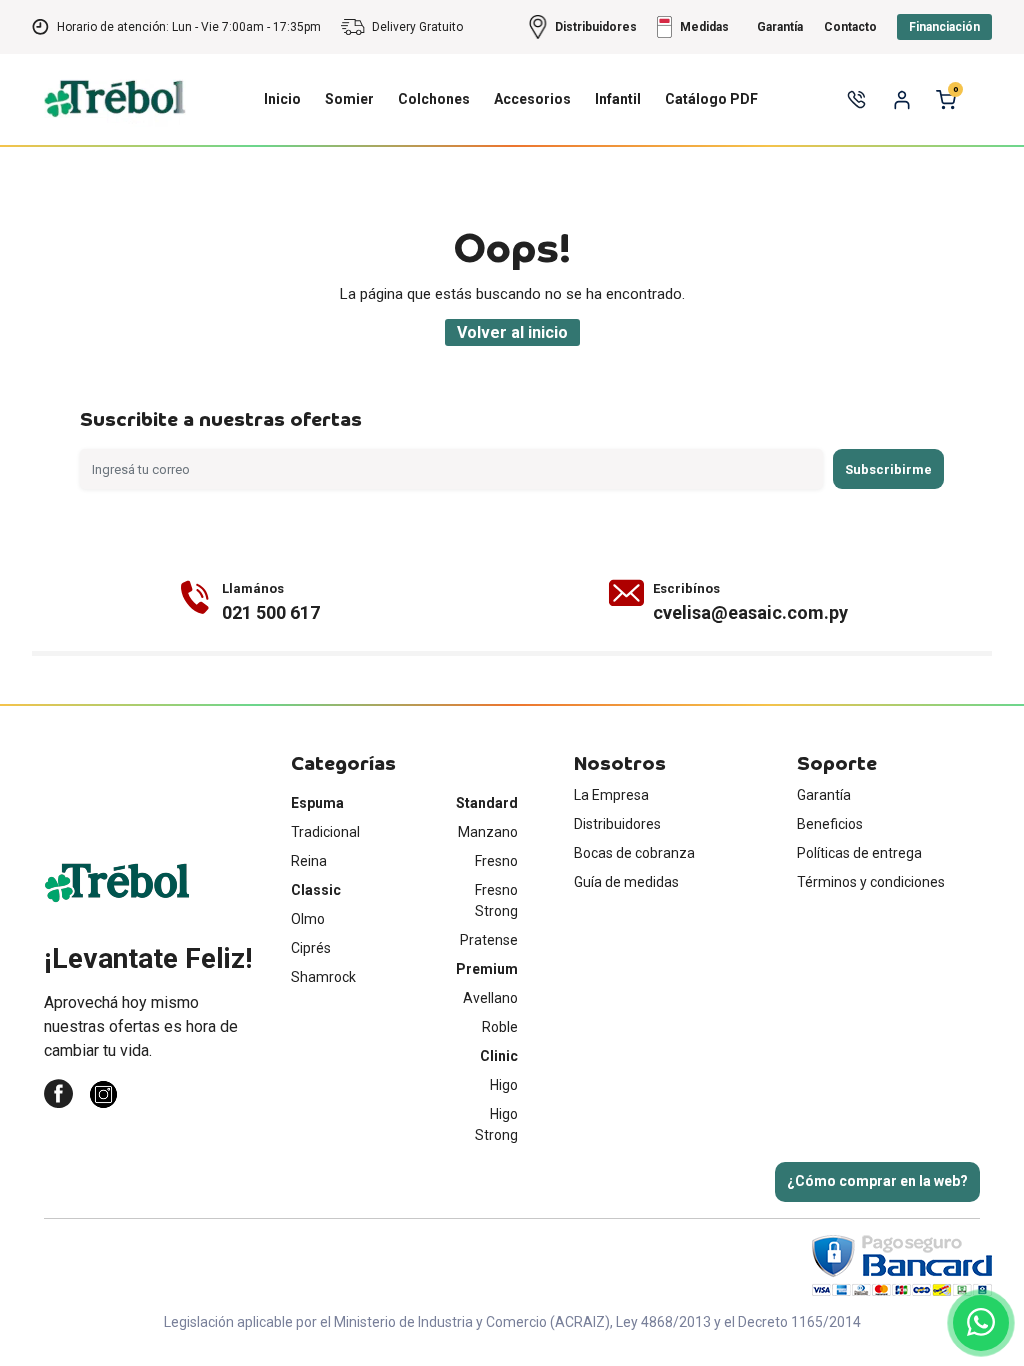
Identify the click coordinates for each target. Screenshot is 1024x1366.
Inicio (282, 99)
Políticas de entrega (859, 853)
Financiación (944, 27)
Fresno (496, 861)
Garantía (824, 795)
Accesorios (532, 99)
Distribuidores (617, 824)
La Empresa (611, 795)
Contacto (850, 27)
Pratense (489, 940)
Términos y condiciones (871, 882)
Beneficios (830, 824)
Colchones (434, 99)
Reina (309, 861)
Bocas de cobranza (634, 853)
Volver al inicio (512, 332)
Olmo (308, 919)
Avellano (490, 998)
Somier (349, 99)
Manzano (488, 832)
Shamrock (323, 977)
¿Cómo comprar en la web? (877, 1181)
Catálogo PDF (711, 99)
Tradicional (325, 832)
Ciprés (311, 948)
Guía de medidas (626, 882)
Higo (504, 1085)
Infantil (618, 99)
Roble (500, 1027)
